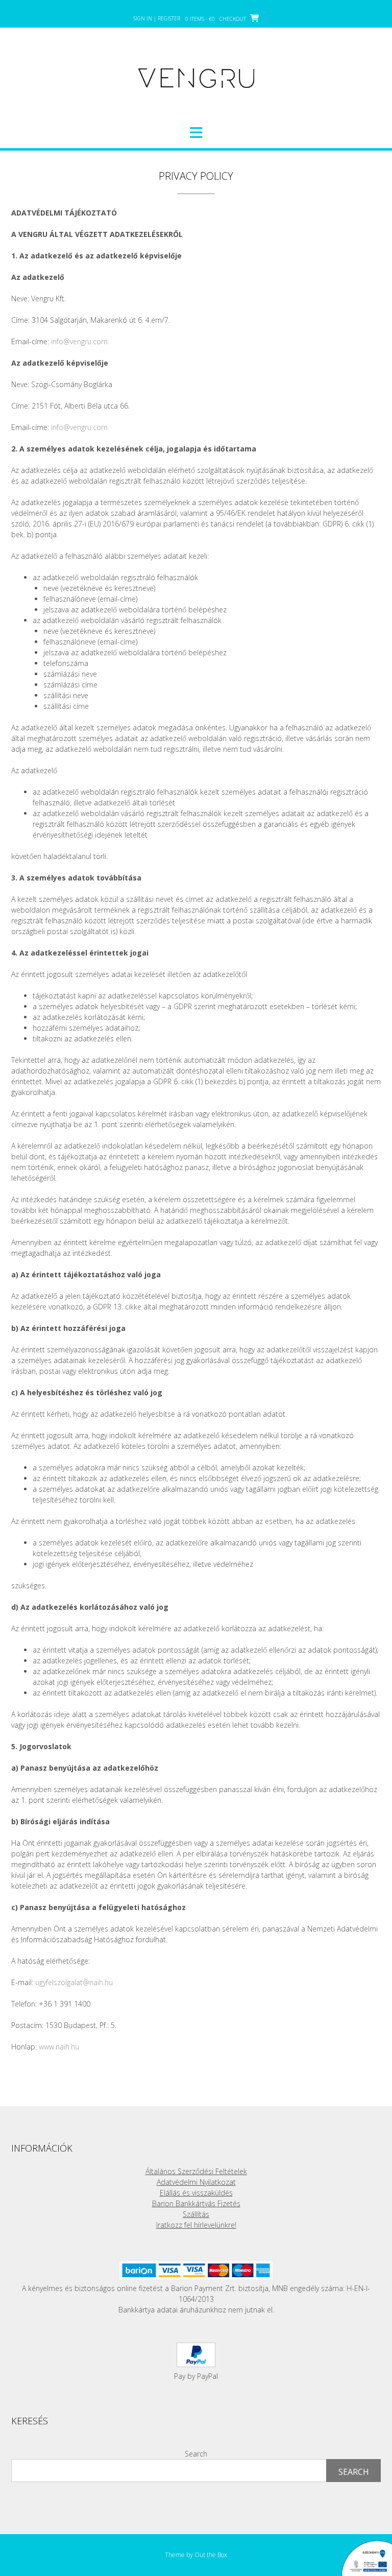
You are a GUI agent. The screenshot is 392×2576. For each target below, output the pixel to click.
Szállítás (196, 2214)
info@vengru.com (79, 341)
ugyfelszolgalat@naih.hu (74, 1982)
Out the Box (211, 2555)
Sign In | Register (157, 18)
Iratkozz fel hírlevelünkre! (196, 2225)
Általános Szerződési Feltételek (196, 2171)
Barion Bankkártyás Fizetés (196, 2203)
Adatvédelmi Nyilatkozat (196, 2182)
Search (196, 2454)
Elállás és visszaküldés (196, 2193)
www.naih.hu (59, 2047)
